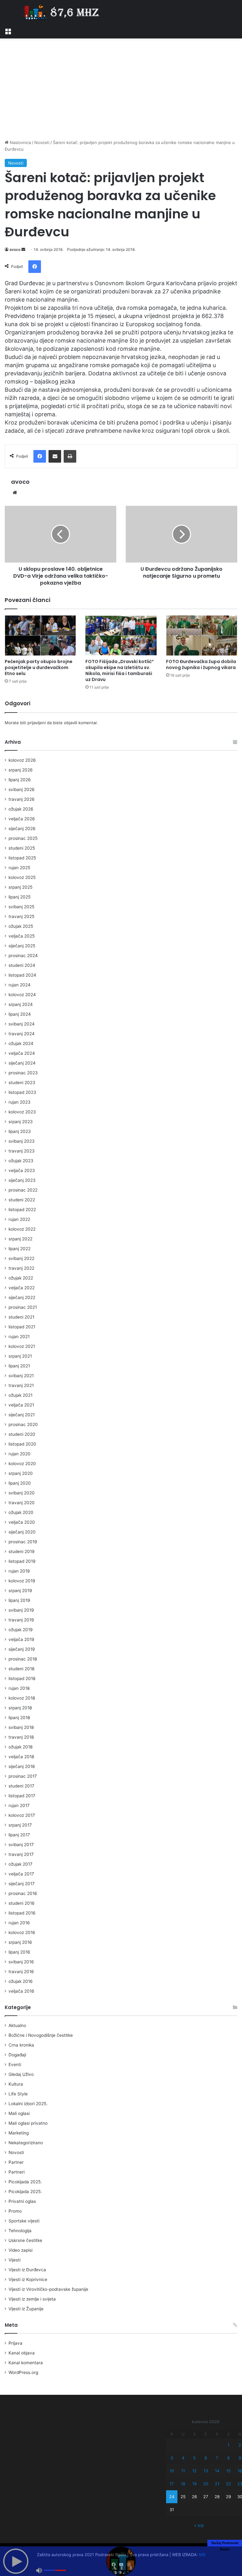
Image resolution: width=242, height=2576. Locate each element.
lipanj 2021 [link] (19, 1366)
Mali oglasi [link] (19, 2113)
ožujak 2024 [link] (21, 1043)
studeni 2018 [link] (21, 1669)
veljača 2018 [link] (21, 1757)
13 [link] (206, 2471)
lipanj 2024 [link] (20, 1014)
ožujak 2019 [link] (21, 1630)
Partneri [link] (17, 2172)
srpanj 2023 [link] (21, 1122)
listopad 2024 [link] (22, 975)
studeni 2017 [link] (21, 1786)
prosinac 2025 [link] (23, 838)
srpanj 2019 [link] (20, 1591)
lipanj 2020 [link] (20, 1483)
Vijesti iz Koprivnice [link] (28, 2279)
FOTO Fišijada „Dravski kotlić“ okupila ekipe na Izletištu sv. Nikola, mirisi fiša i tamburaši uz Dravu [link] (120, 670)
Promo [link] (15, 2211)
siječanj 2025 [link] (22, 946)
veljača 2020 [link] (22, 1522)
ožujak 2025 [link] (21, 926)
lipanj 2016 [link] (19, 1952)
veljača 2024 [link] (22, 1053)
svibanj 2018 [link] (21, 1727)
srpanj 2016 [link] (20, 1942)
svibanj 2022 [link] (21, 1258)
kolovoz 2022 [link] (22, 1229)
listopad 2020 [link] (22, 1444)
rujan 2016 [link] (19, 1923)
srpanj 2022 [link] (20, 1239)
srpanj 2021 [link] (20, 1356)
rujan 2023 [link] (20, 1102)
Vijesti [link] (14, 2260)
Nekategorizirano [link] (26, 2143)
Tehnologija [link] (20, 2231)
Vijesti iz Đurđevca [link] (27, 2270)
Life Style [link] (18, 2094)
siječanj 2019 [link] (22, 1649)
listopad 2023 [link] (22, 1092)
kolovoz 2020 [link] (22, 1464)
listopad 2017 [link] (22, 1796)
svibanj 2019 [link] (21, 1610)
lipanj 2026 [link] (20, 780)
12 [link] (194, 2471)
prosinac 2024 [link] (23, 956)
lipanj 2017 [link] (19, 1835)
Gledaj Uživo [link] (21, 2074)
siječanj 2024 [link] (22, 1063)
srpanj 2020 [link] (21, 1473)
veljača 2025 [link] (22, 936)
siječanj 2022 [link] (22, 1297)
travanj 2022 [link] (21, 1268)
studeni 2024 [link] (22, 965)
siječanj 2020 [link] (22, 1532)
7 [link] (217, 2458)
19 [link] (194, 2484)
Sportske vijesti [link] (24, 2221)
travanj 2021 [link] (21, 1385)
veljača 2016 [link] (21, 1991)
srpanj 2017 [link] (20, 1825)
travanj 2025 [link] (21, 916)
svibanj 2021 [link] (21, 1376)
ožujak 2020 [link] (21, 1512)
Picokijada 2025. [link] (25, 2182)
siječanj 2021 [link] (22, 1415)
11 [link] (183, 2471)
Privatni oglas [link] (22, 2201)
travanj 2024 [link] (22, 1034)
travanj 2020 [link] (22, 1503)
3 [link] (172, 2458)
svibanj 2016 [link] (21, 1962)
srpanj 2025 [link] (20, 887)
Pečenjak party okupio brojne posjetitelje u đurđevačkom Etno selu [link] (39, 667)
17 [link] (172, 2484)
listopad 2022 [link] (22, 1210)
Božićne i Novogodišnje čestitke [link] (41, 2035)
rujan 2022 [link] (19, 1219)
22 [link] (228, 2484)
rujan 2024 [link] (20, 985)
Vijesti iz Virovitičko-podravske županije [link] (48, 2289)
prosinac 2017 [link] (23, 1776)
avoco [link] (15, 249)
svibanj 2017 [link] (21, 1845)
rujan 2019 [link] (19, 1571)
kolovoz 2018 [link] (22, 1698)
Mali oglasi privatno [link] (28, 2123)
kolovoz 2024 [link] (22, 995)
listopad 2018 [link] (22, 1678)
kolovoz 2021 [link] (22, 1346)
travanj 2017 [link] (21, 1854)
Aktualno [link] (17, 2025)
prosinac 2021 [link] (23, 1307)
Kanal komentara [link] (26, 2363)
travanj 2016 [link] (21, 1972)
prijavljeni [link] (37, 723)
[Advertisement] (121, 89)
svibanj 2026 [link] (22, 789)
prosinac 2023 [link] (23, 1073)
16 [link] (240, 2471)
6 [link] (206, 2458)
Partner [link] (16, 2162)
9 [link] (240, 2458)
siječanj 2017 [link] (22, 1884)
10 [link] (172, 2471)
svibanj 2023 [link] (22, 1141)
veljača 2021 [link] (21, 1405)
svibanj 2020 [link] (22, 1493)
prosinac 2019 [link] (23, 1542)
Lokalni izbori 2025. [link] (28, 2104)
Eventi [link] (15, 2065)
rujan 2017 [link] (19, 1805)
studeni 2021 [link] (21, 1317)
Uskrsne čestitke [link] (25, 2240)
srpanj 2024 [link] (21, 1004)
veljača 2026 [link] (22, 819)
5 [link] (194, 2458)
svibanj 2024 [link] (22, 1024)
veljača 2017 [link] (21, 1874)
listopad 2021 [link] (22, 1327)
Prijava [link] (15, 2343)
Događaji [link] (17, 2055)
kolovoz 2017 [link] (22, 1815)
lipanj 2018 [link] (19, 1718)
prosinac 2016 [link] (23, 1893)
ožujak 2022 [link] (21, 1278)
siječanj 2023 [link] (22, 1180)
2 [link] (240, 2445)
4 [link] (183, 2458)
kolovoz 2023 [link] (22, 1112)
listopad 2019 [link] (22, 1561)
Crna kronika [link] (21, 2045)
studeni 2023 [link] (22, 1083)
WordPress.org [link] (23, 2372)
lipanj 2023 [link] (20, 1131)
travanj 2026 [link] (22, 799)
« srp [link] (199, 2525)
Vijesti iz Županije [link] (26, 2309)
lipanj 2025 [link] (20, 897)
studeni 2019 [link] (22, 1551)
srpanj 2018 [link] (20, 1708)
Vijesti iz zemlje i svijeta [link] (32, 2299)
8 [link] (228, 2458)
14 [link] (217, 2471)
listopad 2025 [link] (22, 858)
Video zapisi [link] (20, 2250)
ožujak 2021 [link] (20, 1395)
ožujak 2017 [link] (20, 1864)
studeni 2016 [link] (22, 1903)
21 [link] (217, 2484)
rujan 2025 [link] (19, 868)
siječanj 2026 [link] (22, 829)
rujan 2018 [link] (19, 1688)
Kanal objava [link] (22, 2353)
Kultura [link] (16, 2084)
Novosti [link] (42, 142)
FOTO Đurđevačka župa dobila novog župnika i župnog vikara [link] (201, 664)
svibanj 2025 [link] (21, 907)
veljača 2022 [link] (22, 1288)
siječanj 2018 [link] (22, 1766)
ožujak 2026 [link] (21, 809)
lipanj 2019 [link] (19, 1600)
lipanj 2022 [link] (20, 1249)
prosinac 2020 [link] (23, 1424)
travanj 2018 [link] (21, 1737)
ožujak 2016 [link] (21, 1981)
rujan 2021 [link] (19, 1337)
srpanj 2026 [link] (21, 770)
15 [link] (228, 2471)
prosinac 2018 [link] (23, 1659)
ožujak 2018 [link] (20, 1747)
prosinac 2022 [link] (23, 1190)
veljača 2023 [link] (22, 1170)
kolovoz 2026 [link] (22, 760)
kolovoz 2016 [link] (22, 1932)
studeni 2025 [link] (22, 848)
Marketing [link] (19, 2133)
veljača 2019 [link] (21, 1639)
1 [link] (228, 2445)
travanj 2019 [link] (21, 1620)
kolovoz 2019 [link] (22, 1581)
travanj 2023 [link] (22, 1151)
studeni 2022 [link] (22, 1200)
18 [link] (183, 2484)
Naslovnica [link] (20, 142)
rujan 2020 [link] (20, 1454)
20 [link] (206, 2484)
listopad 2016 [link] (22, 1913)
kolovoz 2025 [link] (22, 877)
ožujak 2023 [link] (21, 1161)
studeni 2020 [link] (22, 1434)
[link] (8, 31)
